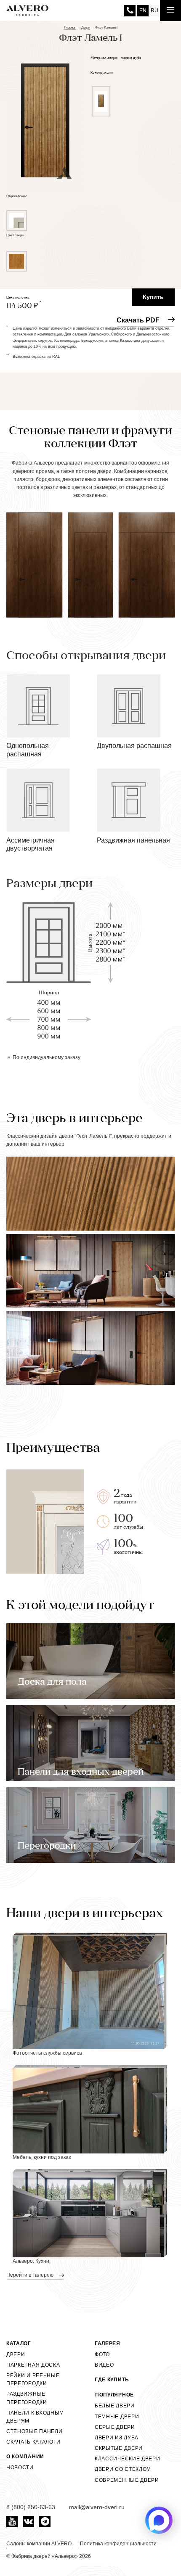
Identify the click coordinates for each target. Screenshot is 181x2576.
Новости (20, 2468)
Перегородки (47, 1846)
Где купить (112, 2380)
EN (143, 11)
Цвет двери (15, 235)
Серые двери (115, 2427)
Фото (102, 2354)
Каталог (19, 2343)
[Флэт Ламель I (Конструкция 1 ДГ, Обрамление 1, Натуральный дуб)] (45, 114)
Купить (153, 297)
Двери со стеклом (123, 2469)
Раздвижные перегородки (27, 2398)
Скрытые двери (119, 2448)
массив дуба (131, 58)
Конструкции (102, 73)
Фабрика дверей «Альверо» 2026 (51, 2556)
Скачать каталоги (33, 2442)
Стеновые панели (35, 2431)
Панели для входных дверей (81, 1772)
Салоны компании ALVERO (39, 2544)
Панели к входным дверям (35, 2417)
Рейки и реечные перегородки (33, 2379)
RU (154, 11)
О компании (25, 2457)
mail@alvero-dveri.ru (97, 2507)
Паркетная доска (33, 2365)
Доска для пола (52, 1682)
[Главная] (27, 11)
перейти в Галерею (31, 2275)
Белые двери (115, 2406)
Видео (104, 2365)
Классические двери (128, 2459)
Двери (16, 2354)
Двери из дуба (117, 2438)
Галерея (108, 2343)
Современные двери (127, 2480)
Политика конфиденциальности (118, 2544)
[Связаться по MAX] (159, 2520)
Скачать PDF (138, 320)
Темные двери (117, 2417)
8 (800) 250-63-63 (130, 11)
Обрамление (17, 196)
